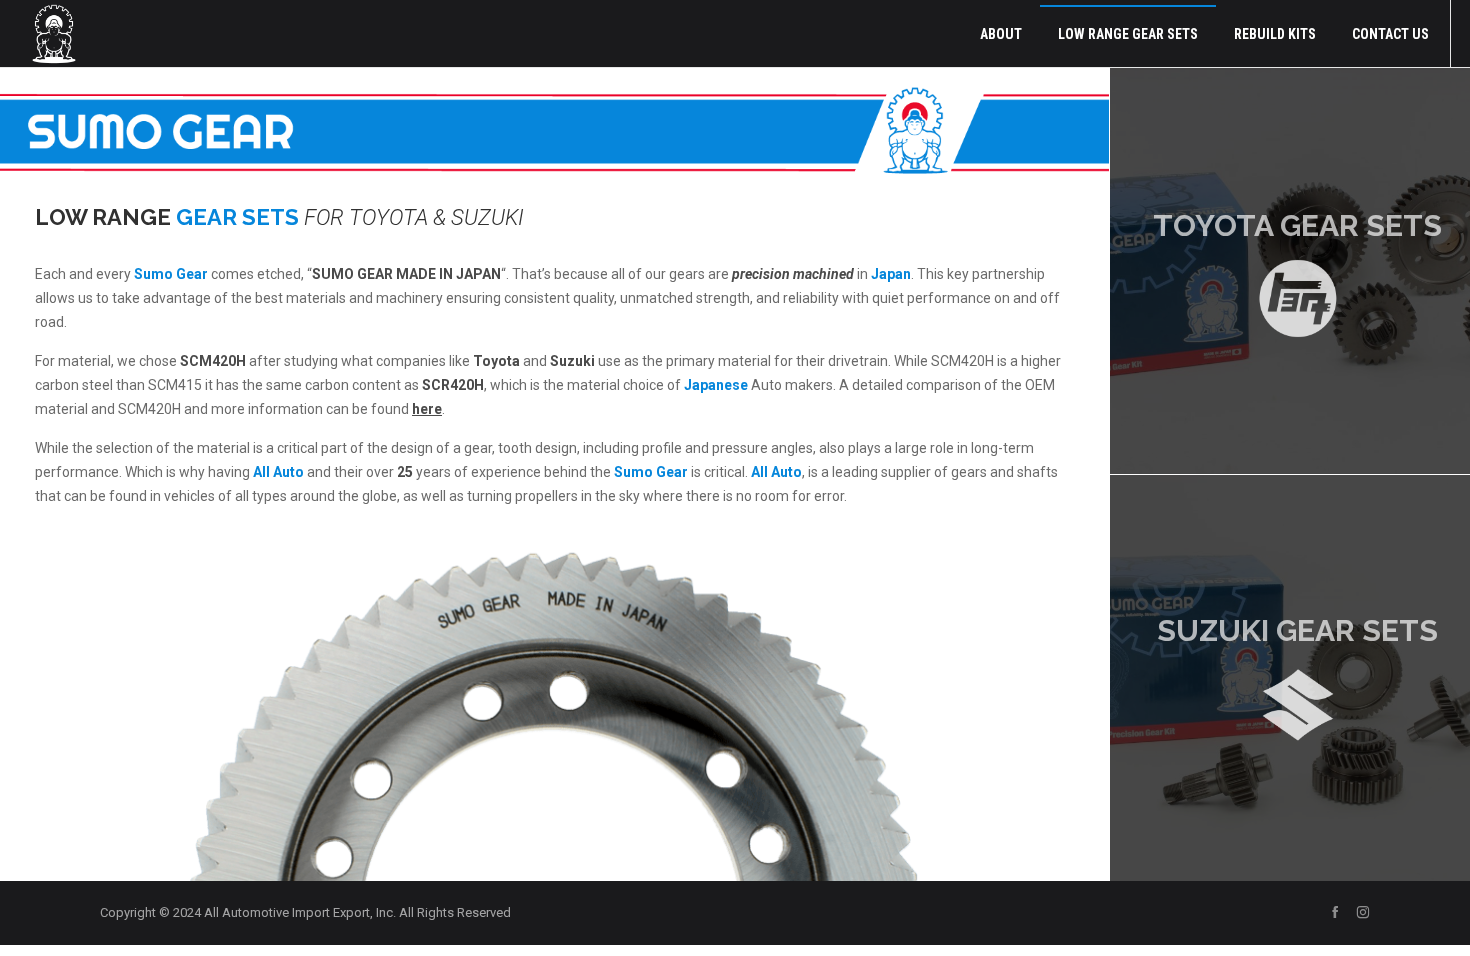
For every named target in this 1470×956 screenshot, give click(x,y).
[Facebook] (1335, 912)
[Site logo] (54, 34)
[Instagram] (1363, 912)
